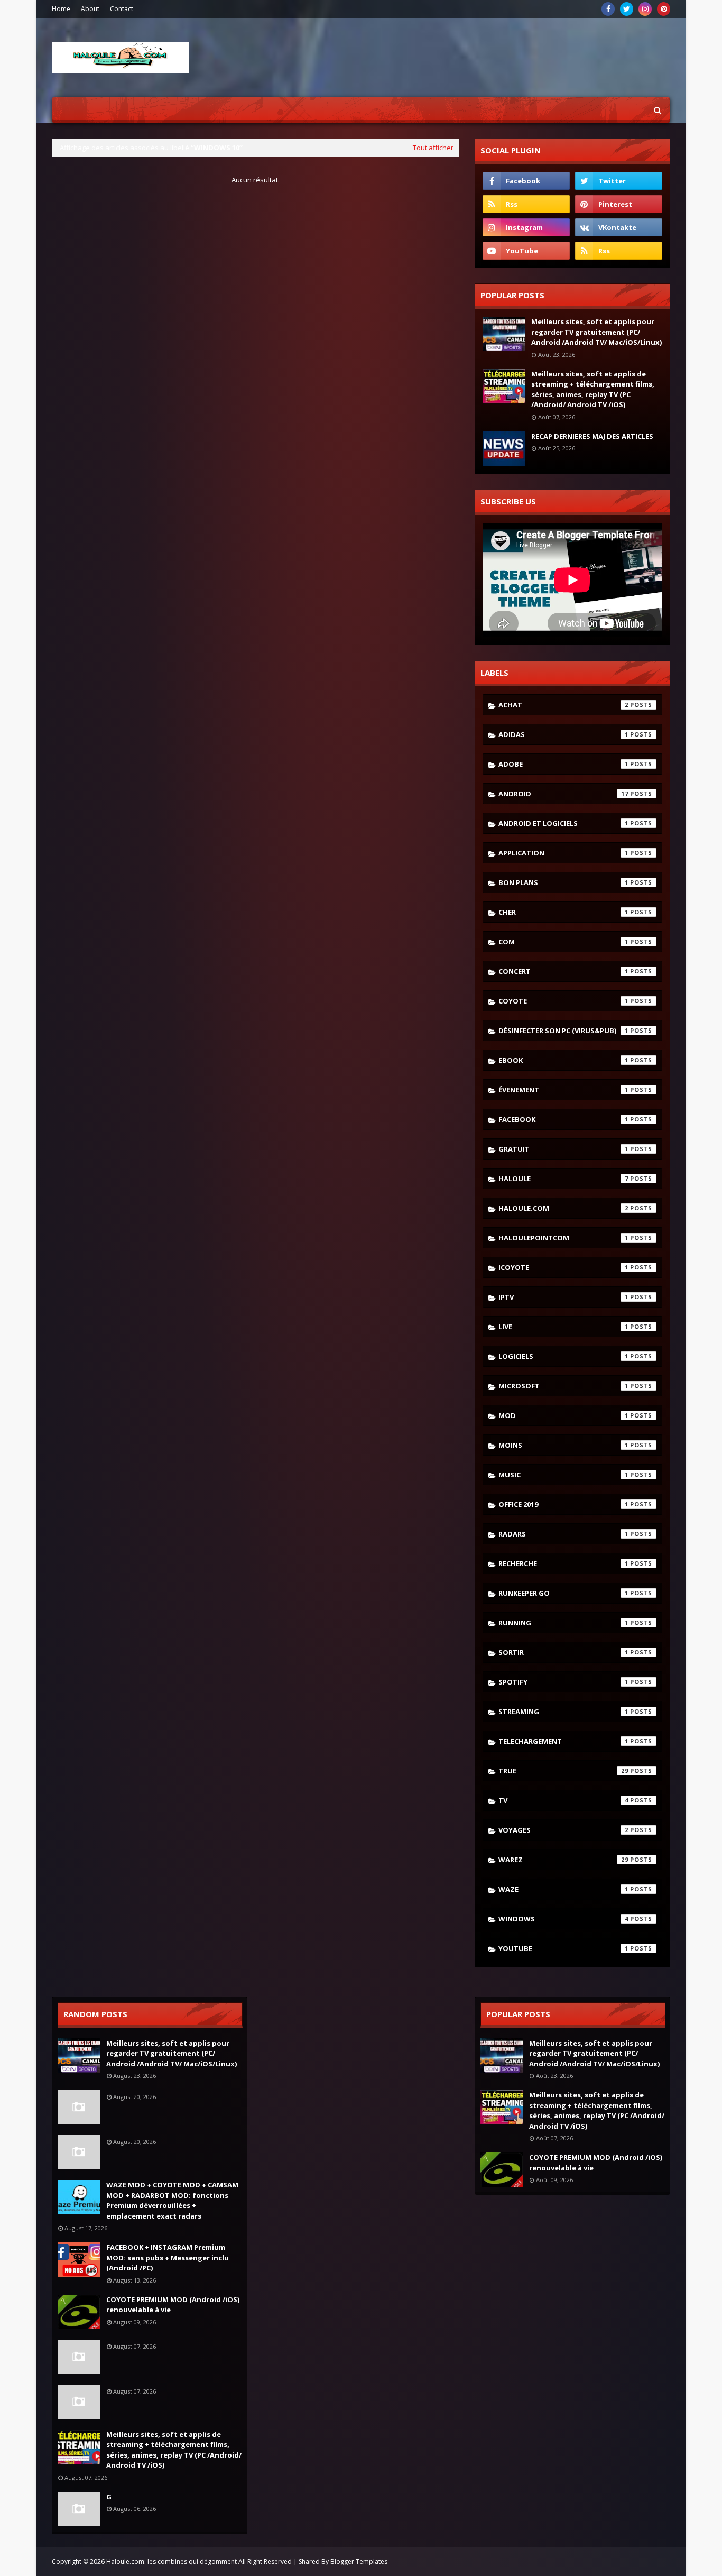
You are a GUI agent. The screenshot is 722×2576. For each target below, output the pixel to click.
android (563, 794)
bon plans (563, 882)
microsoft (563, 1386)
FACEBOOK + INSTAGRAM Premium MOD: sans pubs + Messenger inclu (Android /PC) (168, 2257)
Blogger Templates (359, 2561)
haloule (563, 1179)
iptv (563, 1297)
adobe (563, 764)
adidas (563, 734)
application (563, 853)
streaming (563, 1712)
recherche (563, 1563)
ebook (563, 1060)
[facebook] (608, 9)
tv (563, 1800)
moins (563, 1445)
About (90, 9)
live (563, 1327)
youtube (563, 1948)
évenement (563, 1090)
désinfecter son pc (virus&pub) (563, 1031)
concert (563, 971)
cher (563, 912)
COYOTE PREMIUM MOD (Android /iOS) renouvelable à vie (173, 2305)
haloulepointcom (563, 1238)
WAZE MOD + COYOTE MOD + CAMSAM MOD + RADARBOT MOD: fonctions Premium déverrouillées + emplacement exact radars (172, 2200)
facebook (563, 1119)
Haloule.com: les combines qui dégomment (172, 2561)
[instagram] (645, 9)
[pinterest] (664, 9)
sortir (563, 1652)
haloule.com (563, 1208)
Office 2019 (563, 1504)
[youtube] (526, 251)
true (563, 1771)
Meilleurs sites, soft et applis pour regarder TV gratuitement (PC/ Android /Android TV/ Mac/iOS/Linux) (596, 332)
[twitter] (627, 9)
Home (61, 9)
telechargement (563, 1741)
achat (563, 705)
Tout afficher (433, 148)
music (563, 1475)
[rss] (526, 204)
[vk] (619, 227)
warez (563, 1860)
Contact (122, 9)
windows (563, 1919)
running (563, 1623)
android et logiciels (563, 823)
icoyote (563, 1267)
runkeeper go (563, 1593)
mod (563, 1415)
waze (563, 1889)
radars (563, 1534)
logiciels (563, 1356)
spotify (563, 1682)
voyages (563, 1830)
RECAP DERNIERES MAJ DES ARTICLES (592, 436)
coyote (563, 1001)
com (563, 942)
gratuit (563, 1149)
